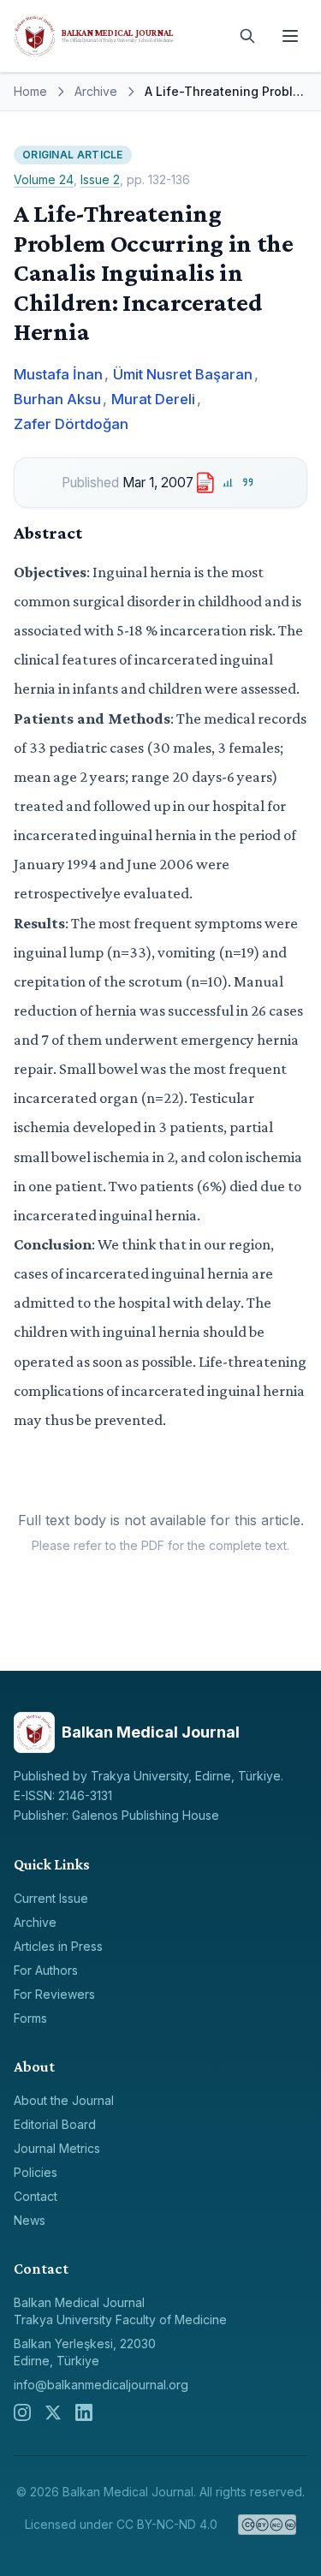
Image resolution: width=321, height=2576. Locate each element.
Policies (36, 2172)
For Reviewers (54, 1994)
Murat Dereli (153, 399)
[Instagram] (22, 2412)
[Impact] (227, 483)
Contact (36, 2196)
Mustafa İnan (58, 374)
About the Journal (64, 2100)
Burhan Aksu (57, 399)
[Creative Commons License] (267, 2525)
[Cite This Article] (249, 483)
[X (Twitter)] (53, 2412)
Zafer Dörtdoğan (71, 424)
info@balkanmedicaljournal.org (101, 2385)
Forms (30, 2018)
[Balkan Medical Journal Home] (118, 36)
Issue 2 (100, 179)
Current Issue (51, 1898)
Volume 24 (44, 179)
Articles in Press (58, 1946)
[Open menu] (290, 36)
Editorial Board (55, 2124)
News (30, 2220)
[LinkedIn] (84, 2412)
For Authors (46, 1970)
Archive (96, 91)
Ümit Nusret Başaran (183, 374)
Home (30, 91)
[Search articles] (247, 36)
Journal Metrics (57, 2148)
